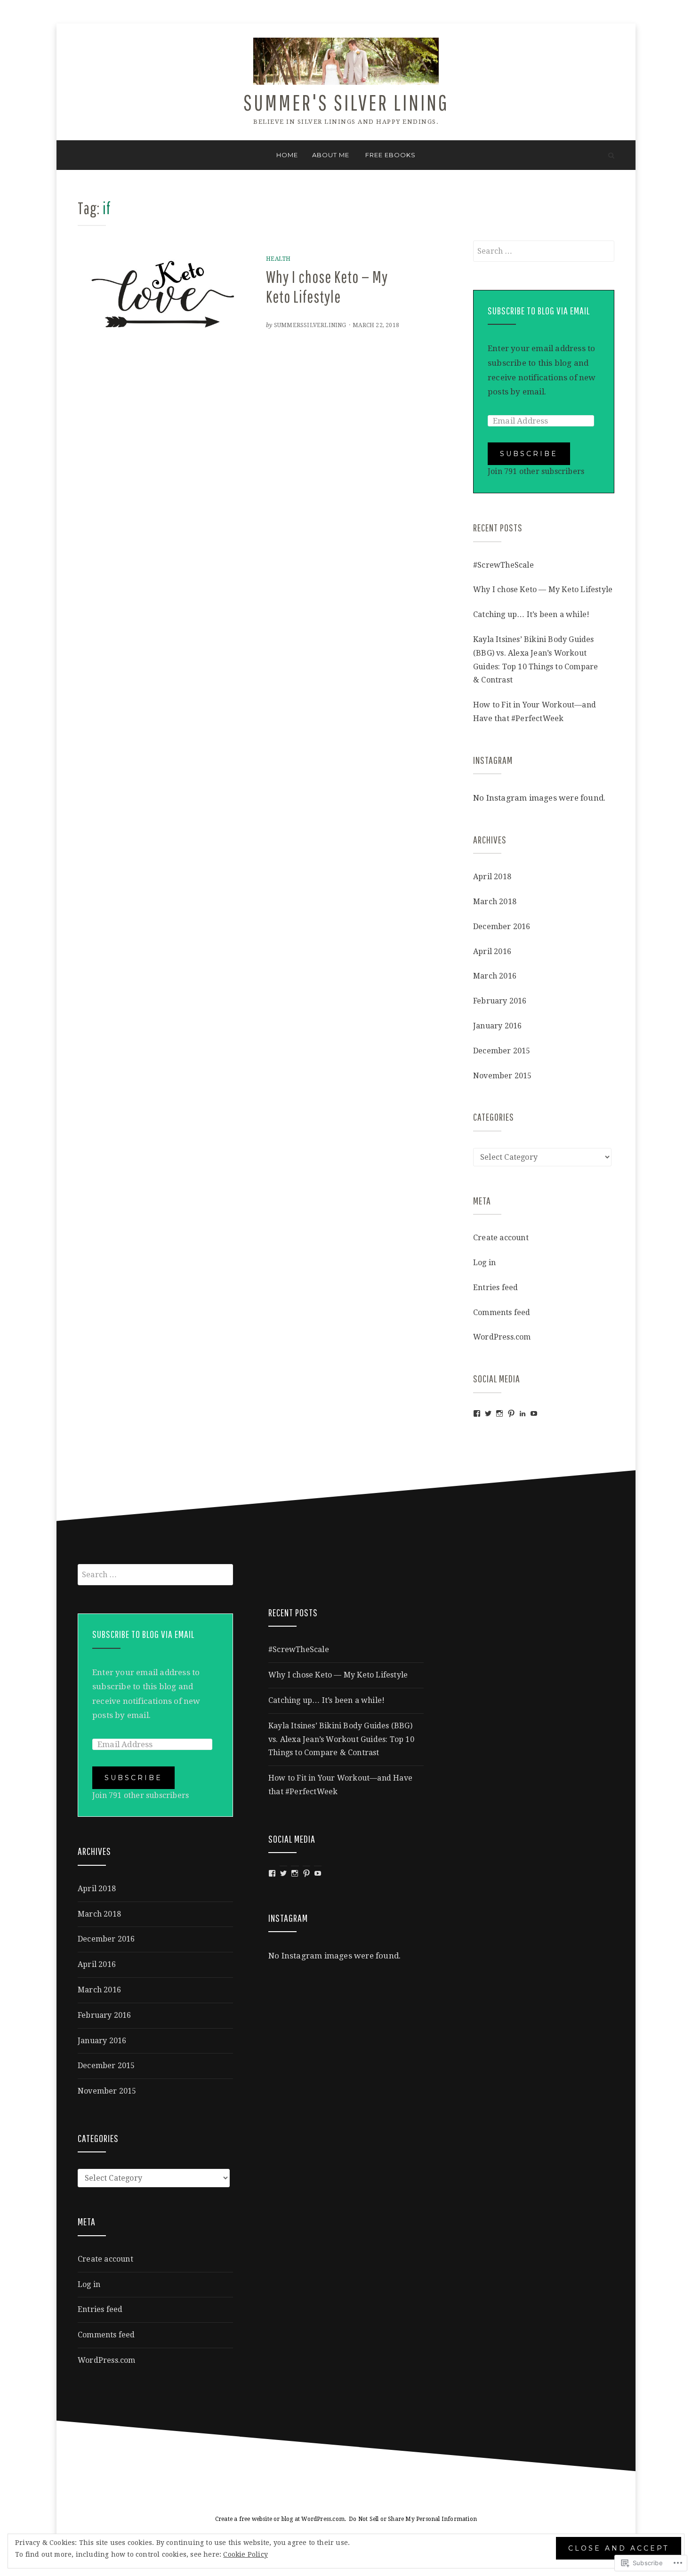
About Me (331, 155)
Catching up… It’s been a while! (531, 614)
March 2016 (495, 976)
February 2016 (500, 1001)
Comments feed (502, 1312)
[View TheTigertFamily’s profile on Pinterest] (511, 1413)
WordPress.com (502, 1337)
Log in (484, 1263)
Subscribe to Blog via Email (539, 310)
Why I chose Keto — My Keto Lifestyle (543, 590)
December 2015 (502, 1051)
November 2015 (503, 1076)
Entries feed (495, 1288)
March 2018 (495, 902)
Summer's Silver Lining (346, 102)
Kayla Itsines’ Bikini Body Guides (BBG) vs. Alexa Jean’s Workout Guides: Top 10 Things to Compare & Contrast (341, 1739)
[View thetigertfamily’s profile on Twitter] (488, 1413)
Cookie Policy (245, 2554)
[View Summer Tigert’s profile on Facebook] (477, 1413)
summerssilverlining (310, 325)
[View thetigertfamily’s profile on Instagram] (499, 1413)
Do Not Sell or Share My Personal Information (413, 2519)
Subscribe (529, 454)
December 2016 (502, 927)
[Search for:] (544, 251)
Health (278, 259)
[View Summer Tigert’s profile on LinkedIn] (523, 1413)
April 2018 (492, 877)
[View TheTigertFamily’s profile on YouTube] (534, 1413)
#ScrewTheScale (503, 565)
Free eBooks (390, 155)
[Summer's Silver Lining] (81, 155)
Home (287, 155)
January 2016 (497, 1026)
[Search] (611, 155)
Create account (501, 1238)
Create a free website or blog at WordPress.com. (281, 2519)
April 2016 (492, 951)
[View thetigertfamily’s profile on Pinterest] (306, 1873)
